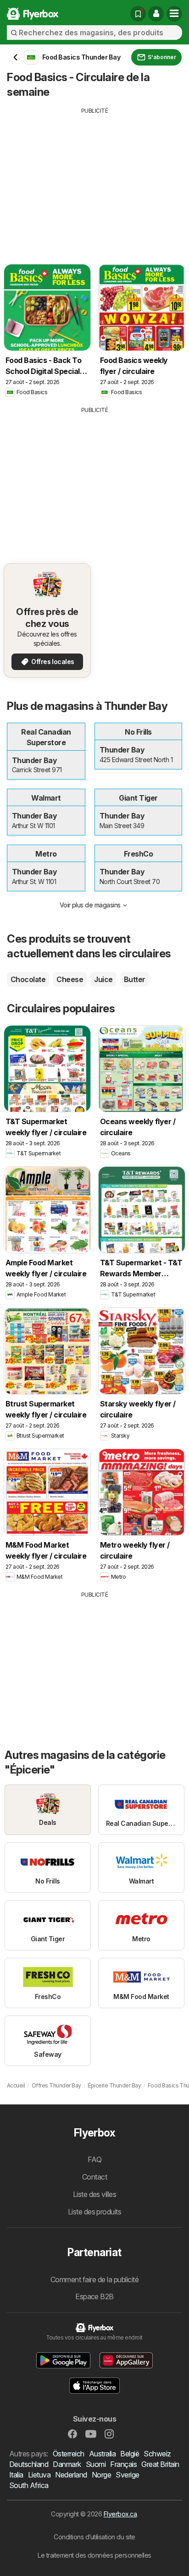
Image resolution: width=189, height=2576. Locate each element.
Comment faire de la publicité (94, 2279)
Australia (102, 2454)
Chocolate (28, 979)
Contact (94, 2177)
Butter (135, 979)
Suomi (96, 2464)
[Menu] (174, 14)
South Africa (29, 2485)
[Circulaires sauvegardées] (138, 14)
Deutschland (29, 2464)
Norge (101, 2475)
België (130, 2454)
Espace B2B (94, 2296)
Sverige (127, 2475)
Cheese (70, 979)
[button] (156, 14)
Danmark (67, 2464)
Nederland (71, 2475)
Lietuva (39, 2475)
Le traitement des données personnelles (94, 2555)
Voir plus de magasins (90, 905)
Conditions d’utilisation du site (94, 2537)
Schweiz (157, 2454)
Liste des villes (95, 2194)
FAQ (94, 2159)
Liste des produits (95, 2212)
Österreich (69, 2454)
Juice (103, 979)
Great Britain (160, 2464)
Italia (16, 2475)
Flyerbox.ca (120, 2514)
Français (123, 2464)
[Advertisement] (94, 179)
